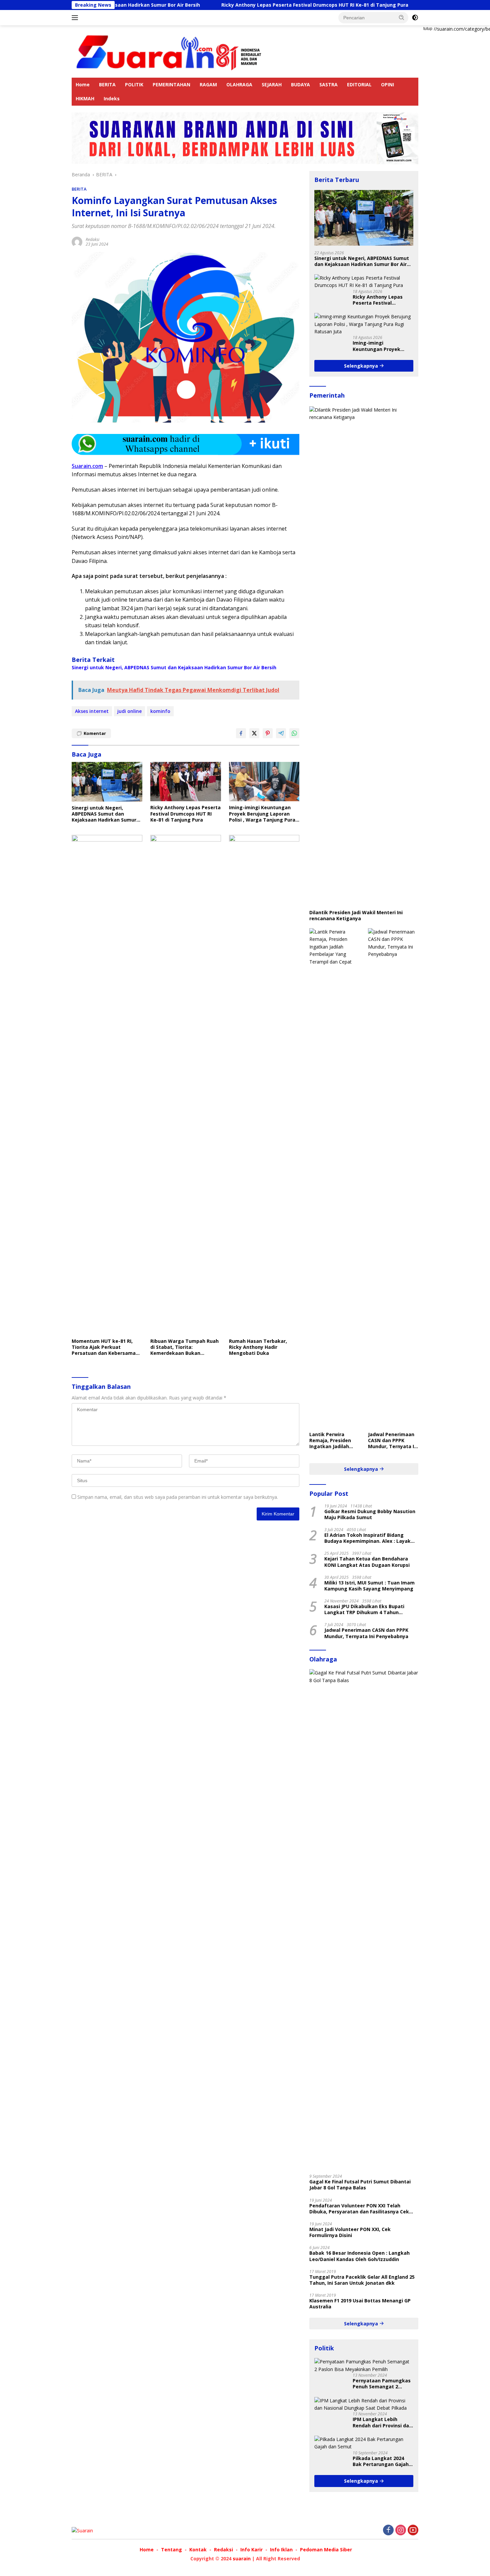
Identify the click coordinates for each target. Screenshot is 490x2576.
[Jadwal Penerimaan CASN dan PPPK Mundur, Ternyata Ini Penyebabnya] (393, 1178)
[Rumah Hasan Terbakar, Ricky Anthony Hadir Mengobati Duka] (264, 1085)
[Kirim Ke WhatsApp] (294, 733)
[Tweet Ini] (254, 733)
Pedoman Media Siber (326, 2550)
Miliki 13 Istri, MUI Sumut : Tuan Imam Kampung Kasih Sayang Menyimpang (369, 1586)
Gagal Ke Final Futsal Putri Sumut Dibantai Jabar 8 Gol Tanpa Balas (360, 2185)
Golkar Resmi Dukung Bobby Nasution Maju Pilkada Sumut (370, 1514)
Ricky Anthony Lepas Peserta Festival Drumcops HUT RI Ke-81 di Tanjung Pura (240, 5)
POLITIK (134, 84)
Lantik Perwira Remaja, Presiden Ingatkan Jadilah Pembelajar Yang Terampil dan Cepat (333, 1441)
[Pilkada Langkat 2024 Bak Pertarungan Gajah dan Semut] (364, 2443)
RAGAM (208, 84)
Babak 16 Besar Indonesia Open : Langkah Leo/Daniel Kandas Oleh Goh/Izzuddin (359, 2256)
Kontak (198, 2550)
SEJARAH (272, 84)
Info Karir (251, 2550)
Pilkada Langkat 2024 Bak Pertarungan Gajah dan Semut (381, 2461)
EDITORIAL (359, 84)
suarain (242, 2559)
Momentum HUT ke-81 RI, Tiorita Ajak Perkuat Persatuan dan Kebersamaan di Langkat (107, 1347)
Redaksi (92, 239)
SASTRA (328, 84)
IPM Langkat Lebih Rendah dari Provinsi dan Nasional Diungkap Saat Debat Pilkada (382, 2422)
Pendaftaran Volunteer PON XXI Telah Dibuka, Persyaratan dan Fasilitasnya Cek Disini (359, 2209)
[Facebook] (388, 2531)
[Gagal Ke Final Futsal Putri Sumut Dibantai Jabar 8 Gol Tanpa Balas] (364, 1919)
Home (83, 84)
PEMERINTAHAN (171, 84)
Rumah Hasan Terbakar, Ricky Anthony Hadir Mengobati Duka (258, 1347)
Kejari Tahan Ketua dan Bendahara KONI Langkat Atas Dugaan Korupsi (367, 1562)
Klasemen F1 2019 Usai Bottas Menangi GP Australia (360, 2304)
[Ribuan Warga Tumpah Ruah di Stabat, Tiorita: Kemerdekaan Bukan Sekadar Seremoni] (186, 1085)
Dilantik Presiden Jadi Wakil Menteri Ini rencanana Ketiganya (356, 916)
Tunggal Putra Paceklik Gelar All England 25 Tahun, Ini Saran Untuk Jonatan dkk (362, 2280)
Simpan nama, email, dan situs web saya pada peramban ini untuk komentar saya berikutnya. (178, 1497)
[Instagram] (401, 2531)
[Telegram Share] (281, 733)
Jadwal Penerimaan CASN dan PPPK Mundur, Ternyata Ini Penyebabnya (393, 1441)
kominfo (160, 711)
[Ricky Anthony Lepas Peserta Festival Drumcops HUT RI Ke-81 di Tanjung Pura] (186, 782)
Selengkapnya (362, 366)
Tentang (171, 2550)
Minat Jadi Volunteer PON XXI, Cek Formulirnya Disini (350, 2232)
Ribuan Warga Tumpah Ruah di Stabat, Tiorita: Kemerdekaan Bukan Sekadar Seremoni (184, 1347)
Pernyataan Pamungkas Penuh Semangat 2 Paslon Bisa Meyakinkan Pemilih (382, 2384)
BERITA (107, 84)
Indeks (112, 98)
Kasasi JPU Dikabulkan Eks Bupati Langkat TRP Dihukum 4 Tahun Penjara (364, 1609)
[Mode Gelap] (415, 18)
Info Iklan (281, 2550)
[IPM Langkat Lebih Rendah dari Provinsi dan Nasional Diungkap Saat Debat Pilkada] (364, 2405)
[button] (402, 17)
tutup (428, 29)
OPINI (387, 84)
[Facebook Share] (241, 733)
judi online (129, 711)
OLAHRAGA (239, 84)
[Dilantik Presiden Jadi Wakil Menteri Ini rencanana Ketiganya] (364, 656)
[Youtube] (413, 2531)
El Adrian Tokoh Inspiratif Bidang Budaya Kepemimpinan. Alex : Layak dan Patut (367, 1538)
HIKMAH (85, 98)
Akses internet (92, 711)
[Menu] (76, 18)
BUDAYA (300, 84)
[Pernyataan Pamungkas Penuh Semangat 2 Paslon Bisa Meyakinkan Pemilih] (364, 2366)
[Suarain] (170, 51)
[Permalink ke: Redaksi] (77, 241)
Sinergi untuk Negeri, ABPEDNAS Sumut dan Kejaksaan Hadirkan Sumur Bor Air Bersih (174, 668)
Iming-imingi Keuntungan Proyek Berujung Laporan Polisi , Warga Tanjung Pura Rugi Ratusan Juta (262, 814)
